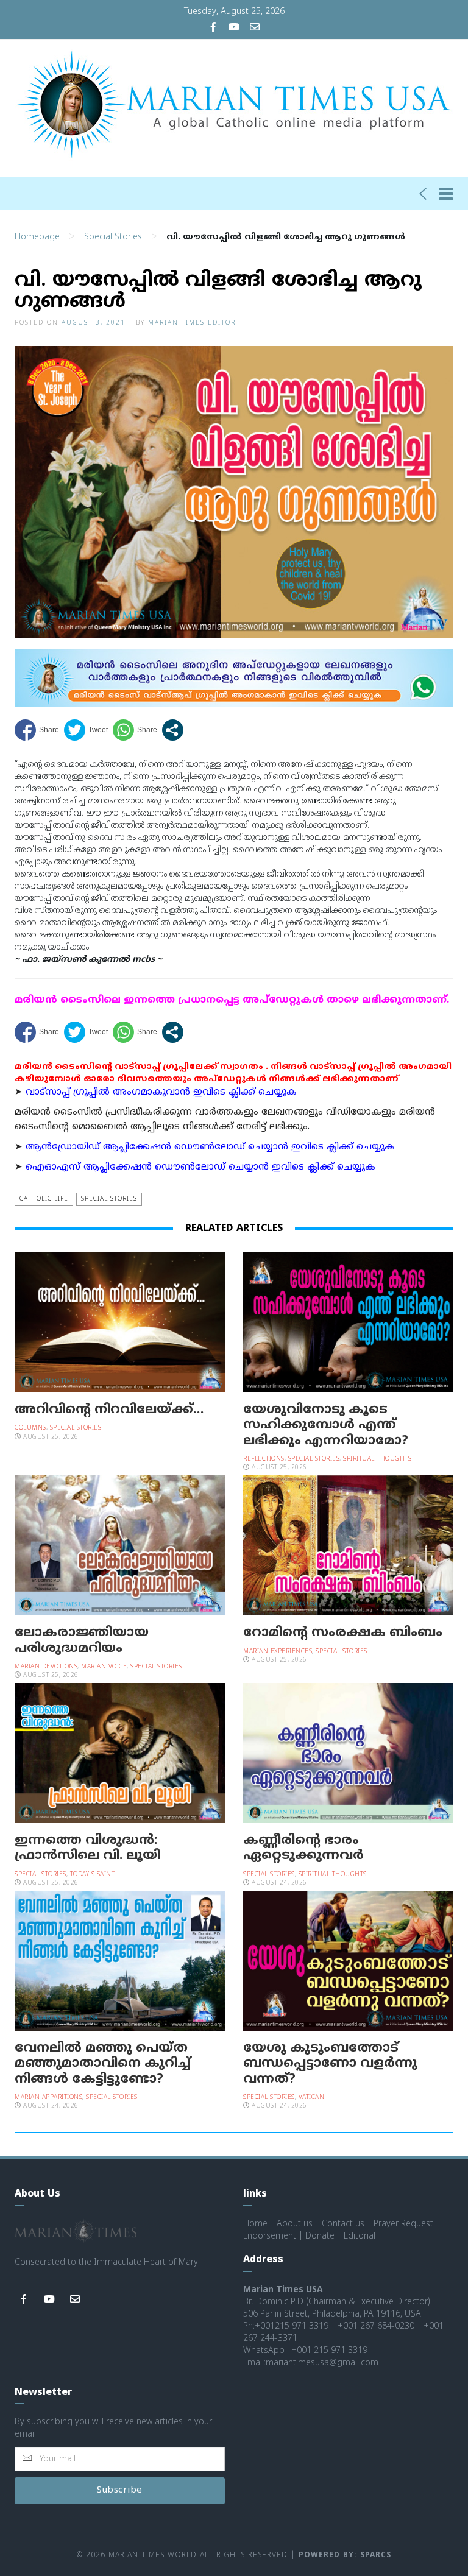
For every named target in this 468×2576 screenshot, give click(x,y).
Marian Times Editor (192, 323)
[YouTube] (234, 28)
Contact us (343, 2224)
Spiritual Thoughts (377, 1459)
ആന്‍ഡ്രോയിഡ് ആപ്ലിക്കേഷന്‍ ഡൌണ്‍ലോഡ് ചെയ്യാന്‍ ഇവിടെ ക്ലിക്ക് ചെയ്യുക (210, 1147)
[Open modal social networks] (173, 730)
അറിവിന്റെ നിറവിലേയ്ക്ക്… (109, 1410)
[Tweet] (86, 730)
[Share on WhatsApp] (135, 730)
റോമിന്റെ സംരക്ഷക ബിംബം (343, 1633)
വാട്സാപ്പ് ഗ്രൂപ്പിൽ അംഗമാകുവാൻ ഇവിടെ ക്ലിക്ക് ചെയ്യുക (161, 1092)
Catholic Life (44, 1199)
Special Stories (113, 237)
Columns (30, 1428)
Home (255, 2224)
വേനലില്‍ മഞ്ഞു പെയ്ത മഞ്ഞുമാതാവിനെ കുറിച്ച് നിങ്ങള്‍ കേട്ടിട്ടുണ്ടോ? (103, 2064)
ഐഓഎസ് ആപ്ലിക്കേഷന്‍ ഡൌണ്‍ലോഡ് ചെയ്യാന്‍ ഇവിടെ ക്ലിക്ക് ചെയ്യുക (200, 1167)
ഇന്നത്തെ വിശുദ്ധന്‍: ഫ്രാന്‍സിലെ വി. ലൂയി (87, 1848)
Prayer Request (403, 2224)
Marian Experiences (278, 1652)
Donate (320, 2236)
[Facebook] (213, 28)
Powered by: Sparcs (345, 2556)
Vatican (312, 2098)
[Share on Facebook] (37, 730)
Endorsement (270, 2236)
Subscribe (120, 2490)
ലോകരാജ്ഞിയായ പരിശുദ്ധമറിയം (82, 1641)
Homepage (37, 237)
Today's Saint (93, 1875)
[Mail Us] (255, 28)
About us (295, 2224)
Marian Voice (104, 1667)
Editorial (360, 2236)
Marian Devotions (46, 1667)
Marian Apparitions (48, 2098)
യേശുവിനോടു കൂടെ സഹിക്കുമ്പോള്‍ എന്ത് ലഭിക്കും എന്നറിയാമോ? (326, 1425)
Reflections (264, 1459)
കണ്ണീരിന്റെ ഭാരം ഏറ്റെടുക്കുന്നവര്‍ (303, 1848)
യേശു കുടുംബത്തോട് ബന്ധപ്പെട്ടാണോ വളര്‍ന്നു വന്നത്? (330, 2064)
